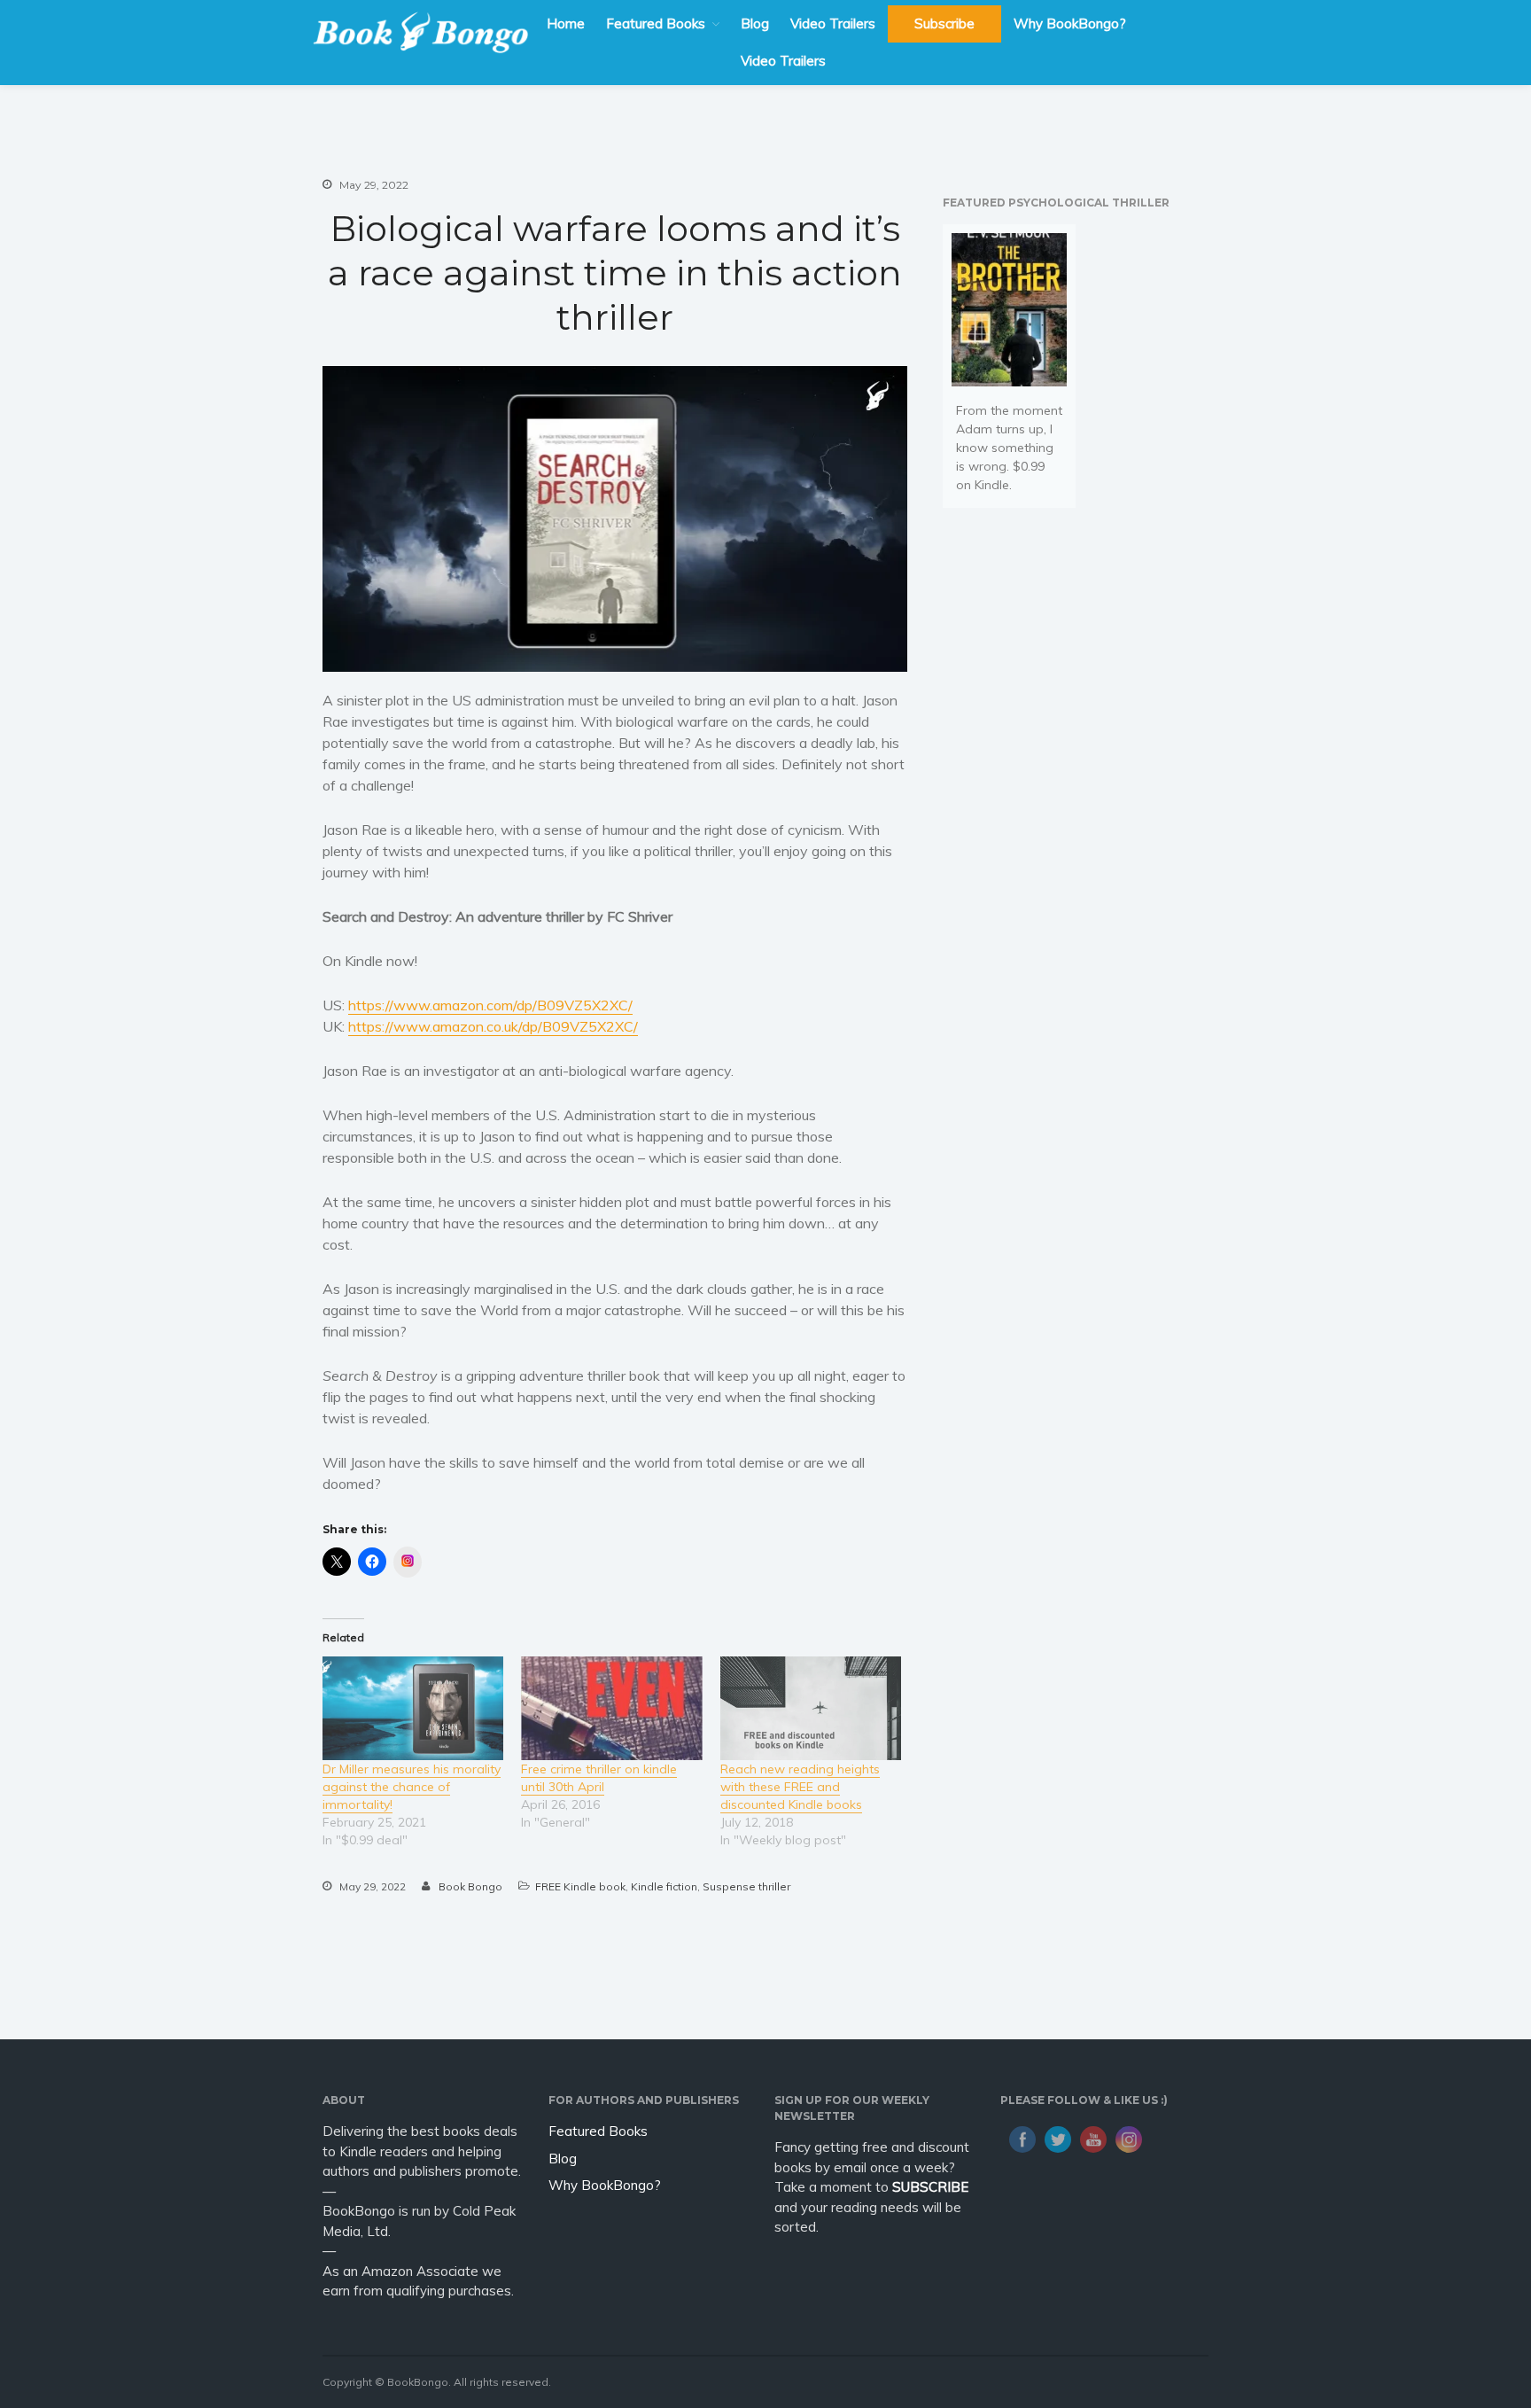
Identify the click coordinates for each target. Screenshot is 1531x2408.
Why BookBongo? (1070, 23)
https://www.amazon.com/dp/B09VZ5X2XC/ (490, 1005)
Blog (755, 23)
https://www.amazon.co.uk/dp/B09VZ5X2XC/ (493, 1026)
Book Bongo (470, 1886)
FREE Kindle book (580, 1886)
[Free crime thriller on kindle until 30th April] (611, 1708)
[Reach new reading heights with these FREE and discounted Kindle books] (811, 1708)
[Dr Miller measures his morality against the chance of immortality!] (413, 1708)
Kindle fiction (664, 1886)
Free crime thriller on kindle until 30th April (599, 1778)
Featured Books (656, 23)
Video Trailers (833, 23)
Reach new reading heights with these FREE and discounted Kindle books (800, 1787)
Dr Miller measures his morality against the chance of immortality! (412, 1787)
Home (566, 23)
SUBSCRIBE (930, 2187)
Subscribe (944, 23)
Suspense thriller (746, 1886)
